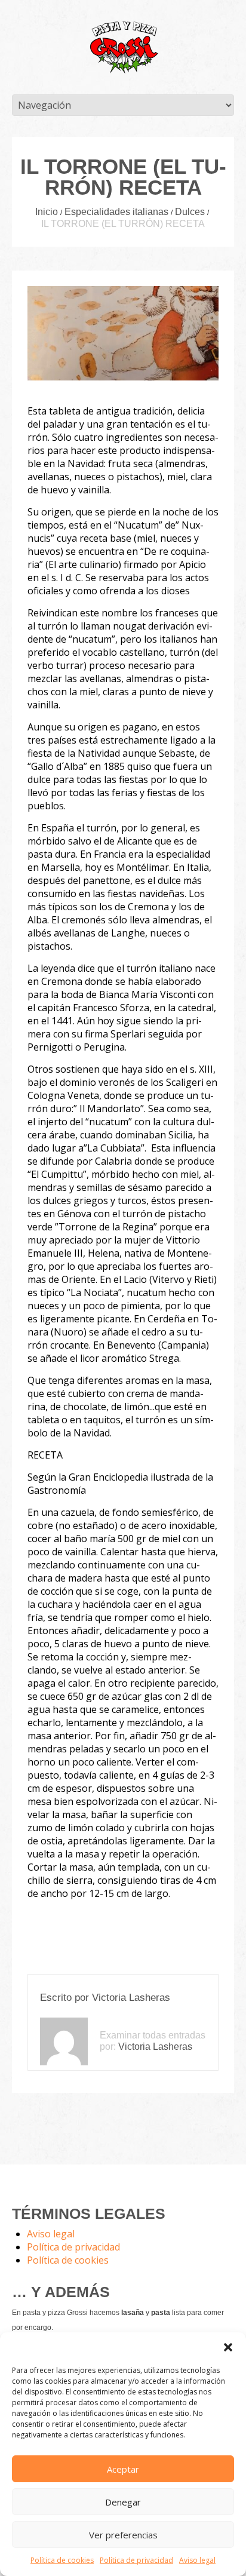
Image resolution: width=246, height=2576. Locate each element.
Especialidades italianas (116, 212)
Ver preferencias (123, 2535)
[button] (228, 2347)
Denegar (123, 2502)
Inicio (47, 212)
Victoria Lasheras (131, 1998)
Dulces (190, 212)
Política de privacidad (136, 2560)
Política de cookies (62, 2560)
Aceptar (123, 2469)
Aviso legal (197, 2560)
